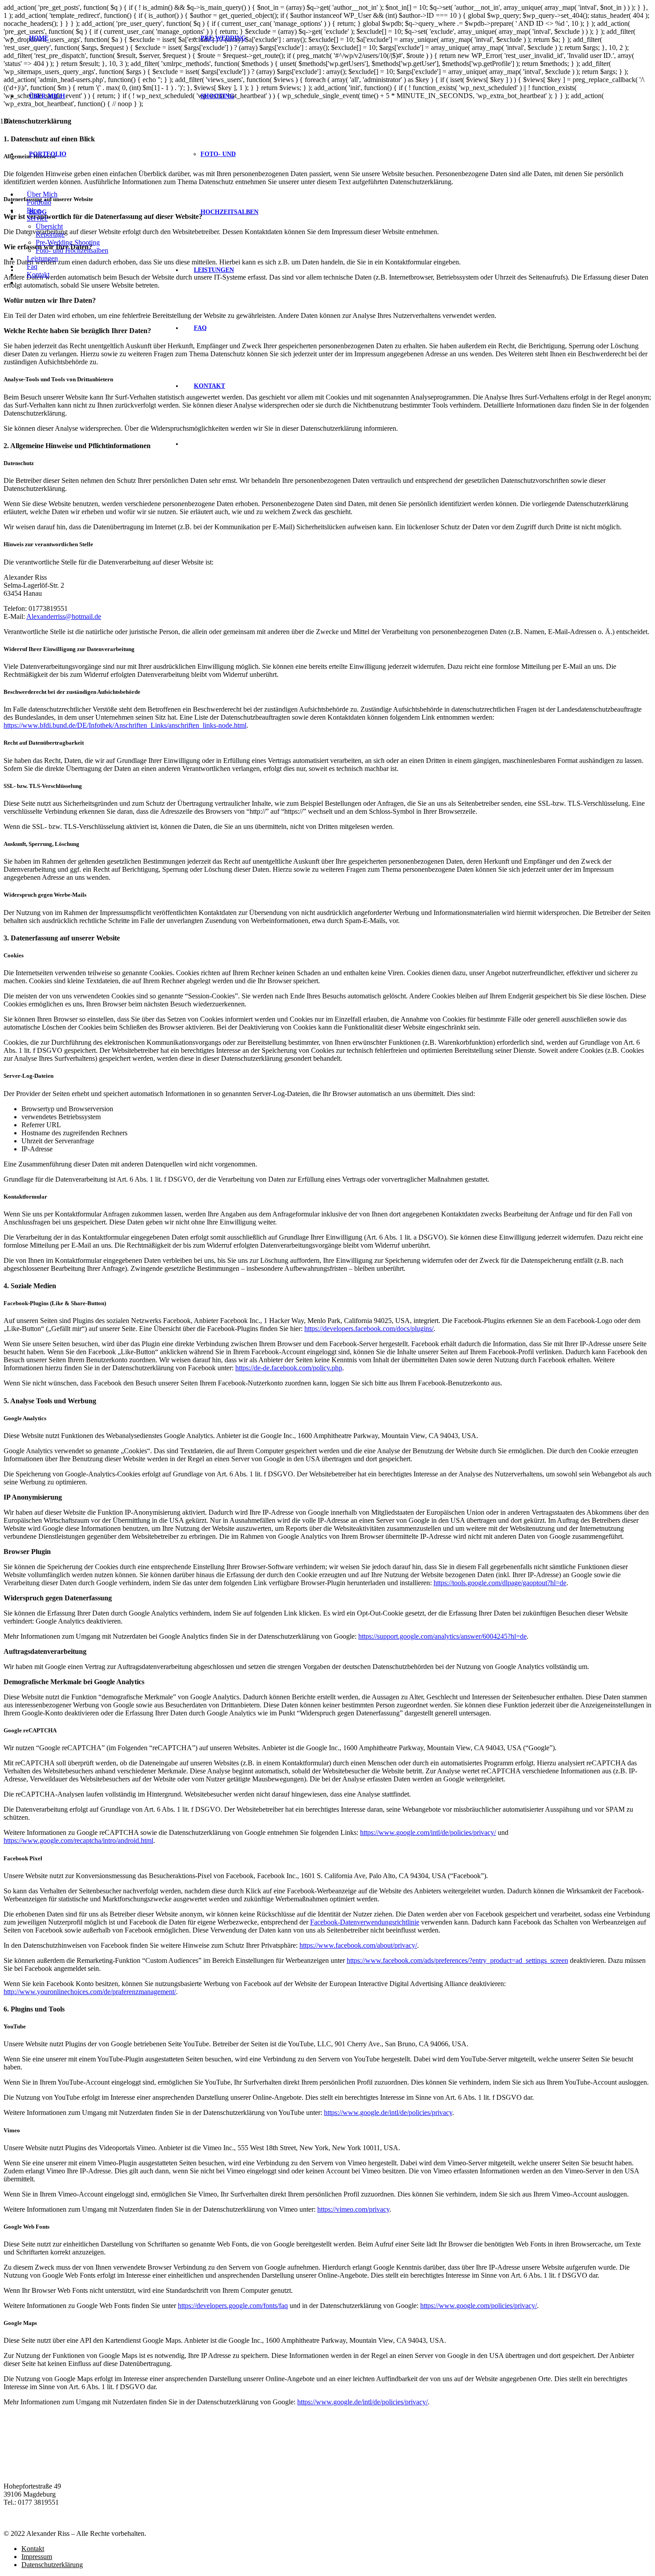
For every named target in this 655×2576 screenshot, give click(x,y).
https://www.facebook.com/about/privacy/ (358, 1945)
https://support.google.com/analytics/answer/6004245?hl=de (442, 1636)
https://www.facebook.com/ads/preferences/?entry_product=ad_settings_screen (457, 1960)
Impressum (37, 2557)
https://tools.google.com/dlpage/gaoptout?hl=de (500, 1583)
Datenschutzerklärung (52, 2565)
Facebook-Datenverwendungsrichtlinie (365, 1922)
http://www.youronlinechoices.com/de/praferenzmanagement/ (90, 1992)
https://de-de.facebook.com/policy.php (289, 1368)
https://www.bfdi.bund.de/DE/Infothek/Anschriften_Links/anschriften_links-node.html (125, 725)
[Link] (121, 183)
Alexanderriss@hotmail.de (64, 616)
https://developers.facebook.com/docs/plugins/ (369, 1329)
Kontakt (33, 2549)
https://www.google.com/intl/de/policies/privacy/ (428, 1832)
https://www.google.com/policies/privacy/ (479, 2306)
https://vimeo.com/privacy (353, 2209)
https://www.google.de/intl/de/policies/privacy (388, 2112)
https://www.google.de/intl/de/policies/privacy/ (362, 2402)
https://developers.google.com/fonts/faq (233, 2306)
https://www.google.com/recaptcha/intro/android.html (78, 1840)
